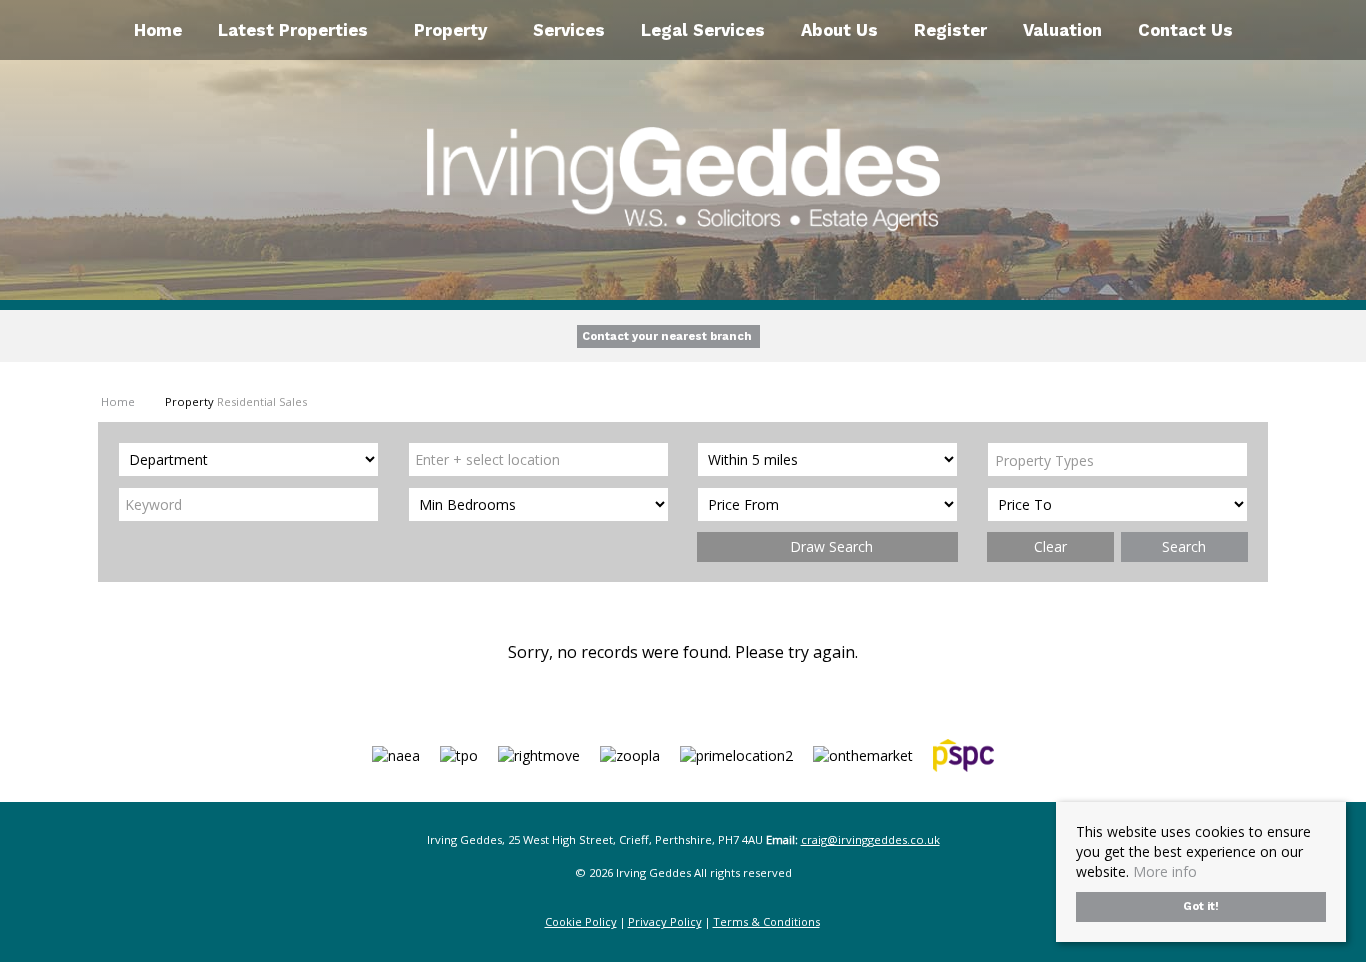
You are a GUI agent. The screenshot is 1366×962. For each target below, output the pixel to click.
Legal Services (703, 30)
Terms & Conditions (766, 921)
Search (1184, 546)
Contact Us (1185, 30)
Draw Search (827, 546)
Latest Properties (293, 30)
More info (1165, 871)
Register (950, 30)
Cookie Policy (581, 921)
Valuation (1062, 30)
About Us (839, 30)
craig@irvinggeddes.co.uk (870, 839)
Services (569, 30)
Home (158, 30)
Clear (1050, 546)
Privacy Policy (665, 921)
